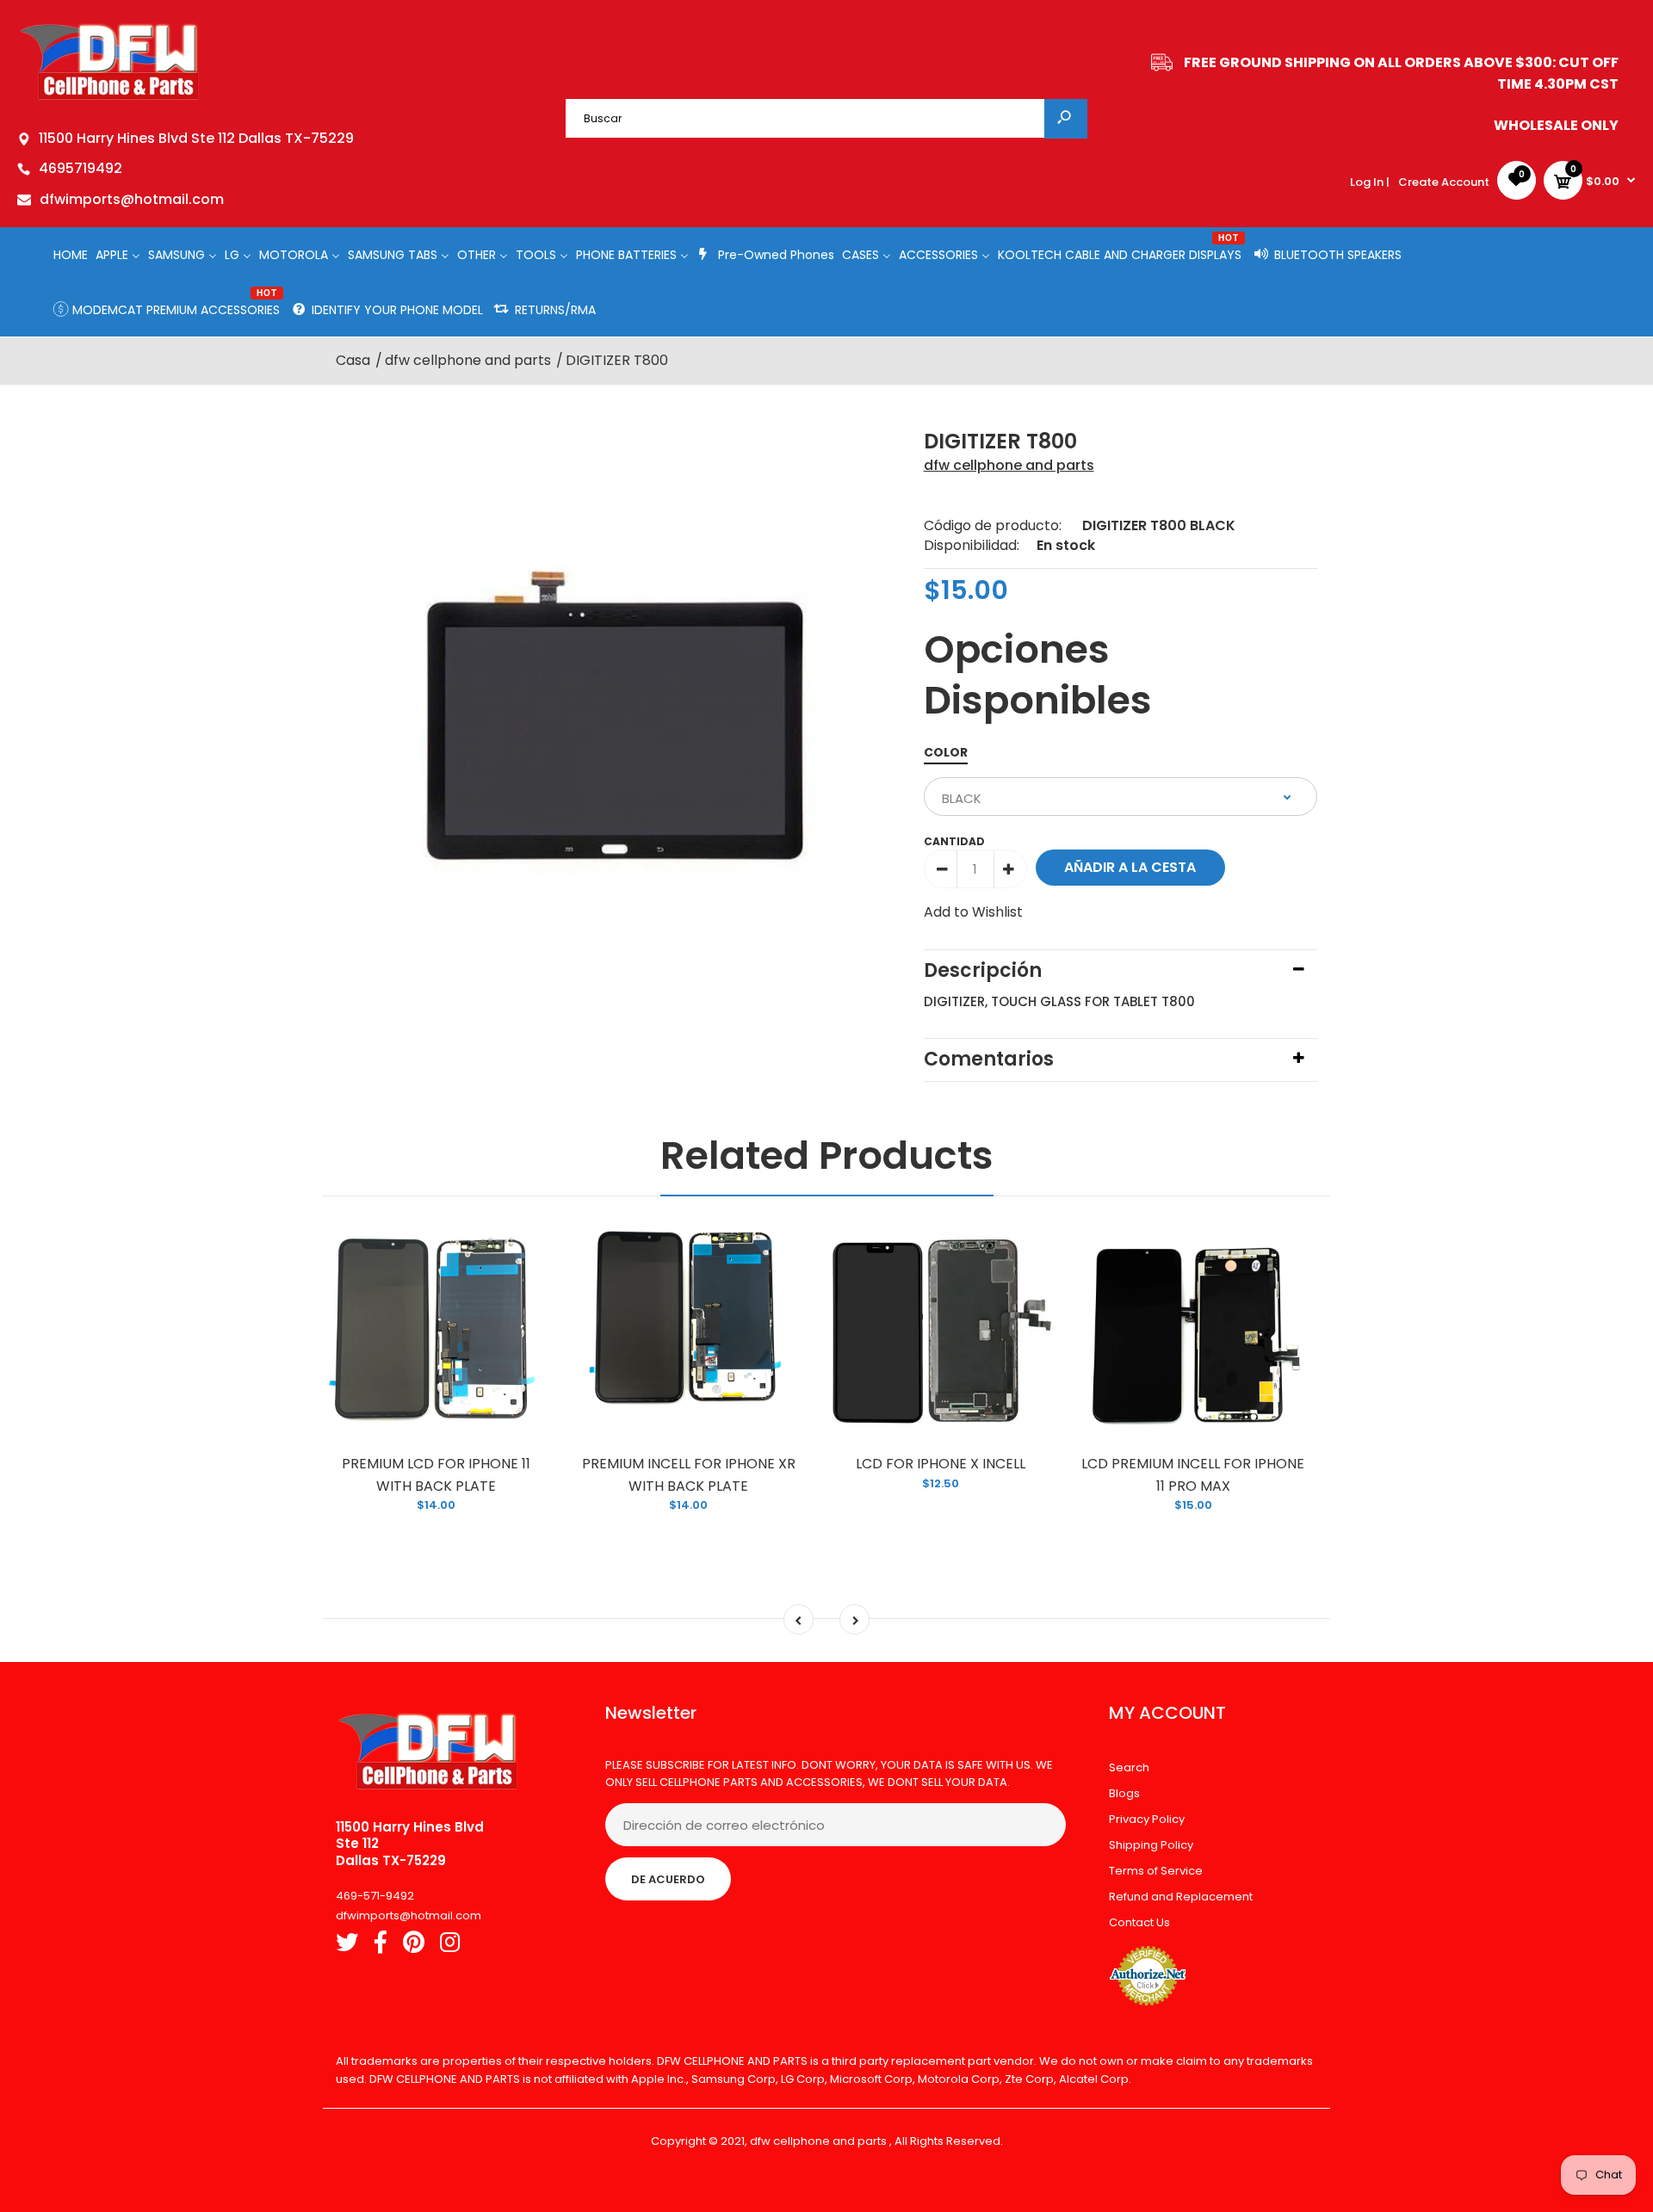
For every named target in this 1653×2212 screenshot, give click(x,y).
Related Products (827, 1155)
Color (946, 752)
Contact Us (1139, 1922)
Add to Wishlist (973, 912)
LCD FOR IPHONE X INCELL (941, 1464)
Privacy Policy (1147, 1819)
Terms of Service (1156, 1871)
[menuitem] (71, 254)
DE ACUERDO (668, 1879)
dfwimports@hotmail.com (132, 199)
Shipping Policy (1151, 1845)
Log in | (1370, 182)
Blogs (1124, 1793)
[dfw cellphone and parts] (110, 99)
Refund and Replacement (1181, 1897)
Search (1129, 1767)
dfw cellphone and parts (1009, 465)
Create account (1444, 182)
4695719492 (80, 168)
